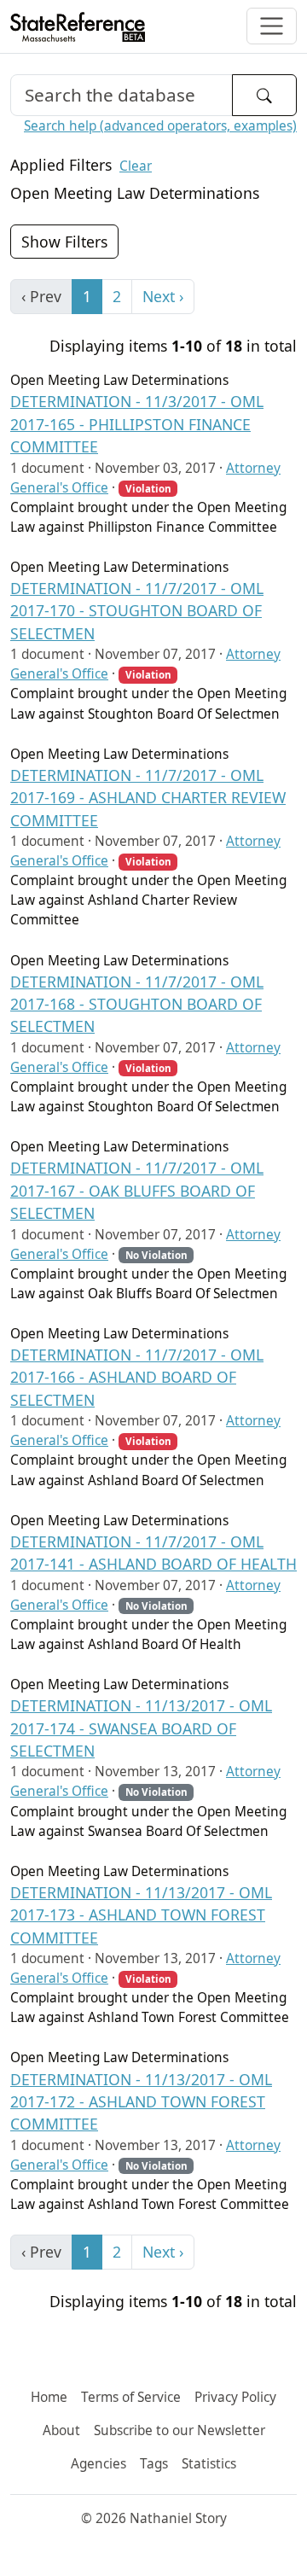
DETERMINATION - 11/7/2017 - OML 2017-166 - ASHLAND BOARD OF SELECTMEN (137, 1377)
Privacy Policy (235, 2397)
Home (49, 2397)
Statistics (209, 2464)
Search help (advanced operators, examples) (160, 126)
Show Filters (64, 242)
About (61, 2430)
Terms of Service (131, 2397)
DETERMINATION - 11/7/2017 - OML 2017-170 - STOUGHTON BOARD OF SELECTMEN (137, 611)
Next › (163, 296)
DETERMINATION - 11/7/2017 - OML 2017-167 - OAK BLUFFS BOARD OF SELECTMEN (137, 1190)
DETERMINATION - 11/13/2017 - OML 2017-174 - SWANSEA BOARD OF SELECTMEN (141, 1728)
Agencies (98, 2464)
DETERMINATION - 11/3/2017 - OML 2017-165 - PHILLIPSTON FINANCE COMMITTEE (137, 424)
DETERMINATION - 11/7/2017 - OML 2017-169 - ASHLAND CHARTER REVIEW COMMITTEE (148, 798)
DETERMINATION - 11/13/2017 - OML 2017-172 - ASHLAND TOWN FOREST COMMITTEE (141, 2102)
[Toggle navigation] (272, 26)
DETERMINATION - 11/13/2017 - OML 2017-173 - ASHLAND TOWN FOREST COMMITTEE (141, 1915)
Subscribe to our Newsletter (180, 2430)
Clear (136, 166)
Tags (154, 2464)
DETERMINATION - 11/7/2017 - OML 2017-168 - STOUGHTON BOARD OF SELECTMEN (137, 1004)
